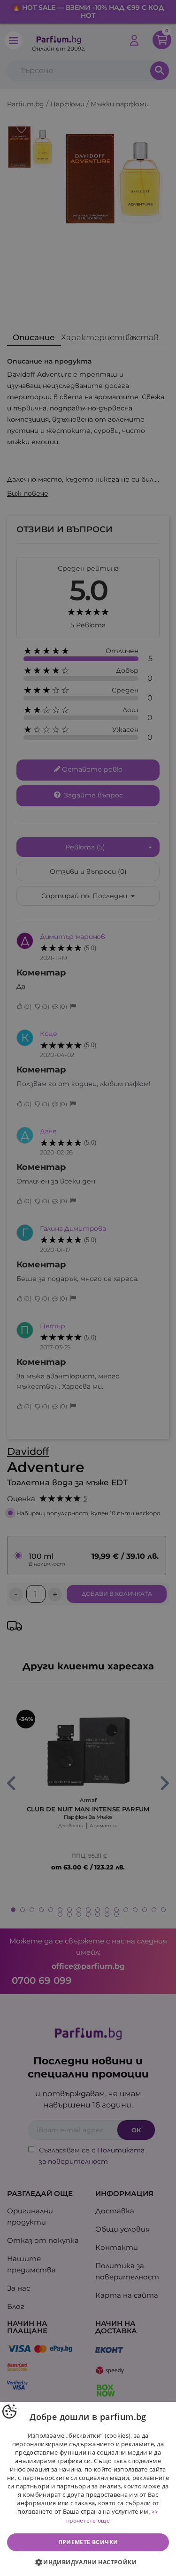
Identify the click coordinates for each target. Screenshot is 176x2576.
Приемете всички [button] (88, 2542)
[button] (88, 2562)
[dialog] (88, 2489)
